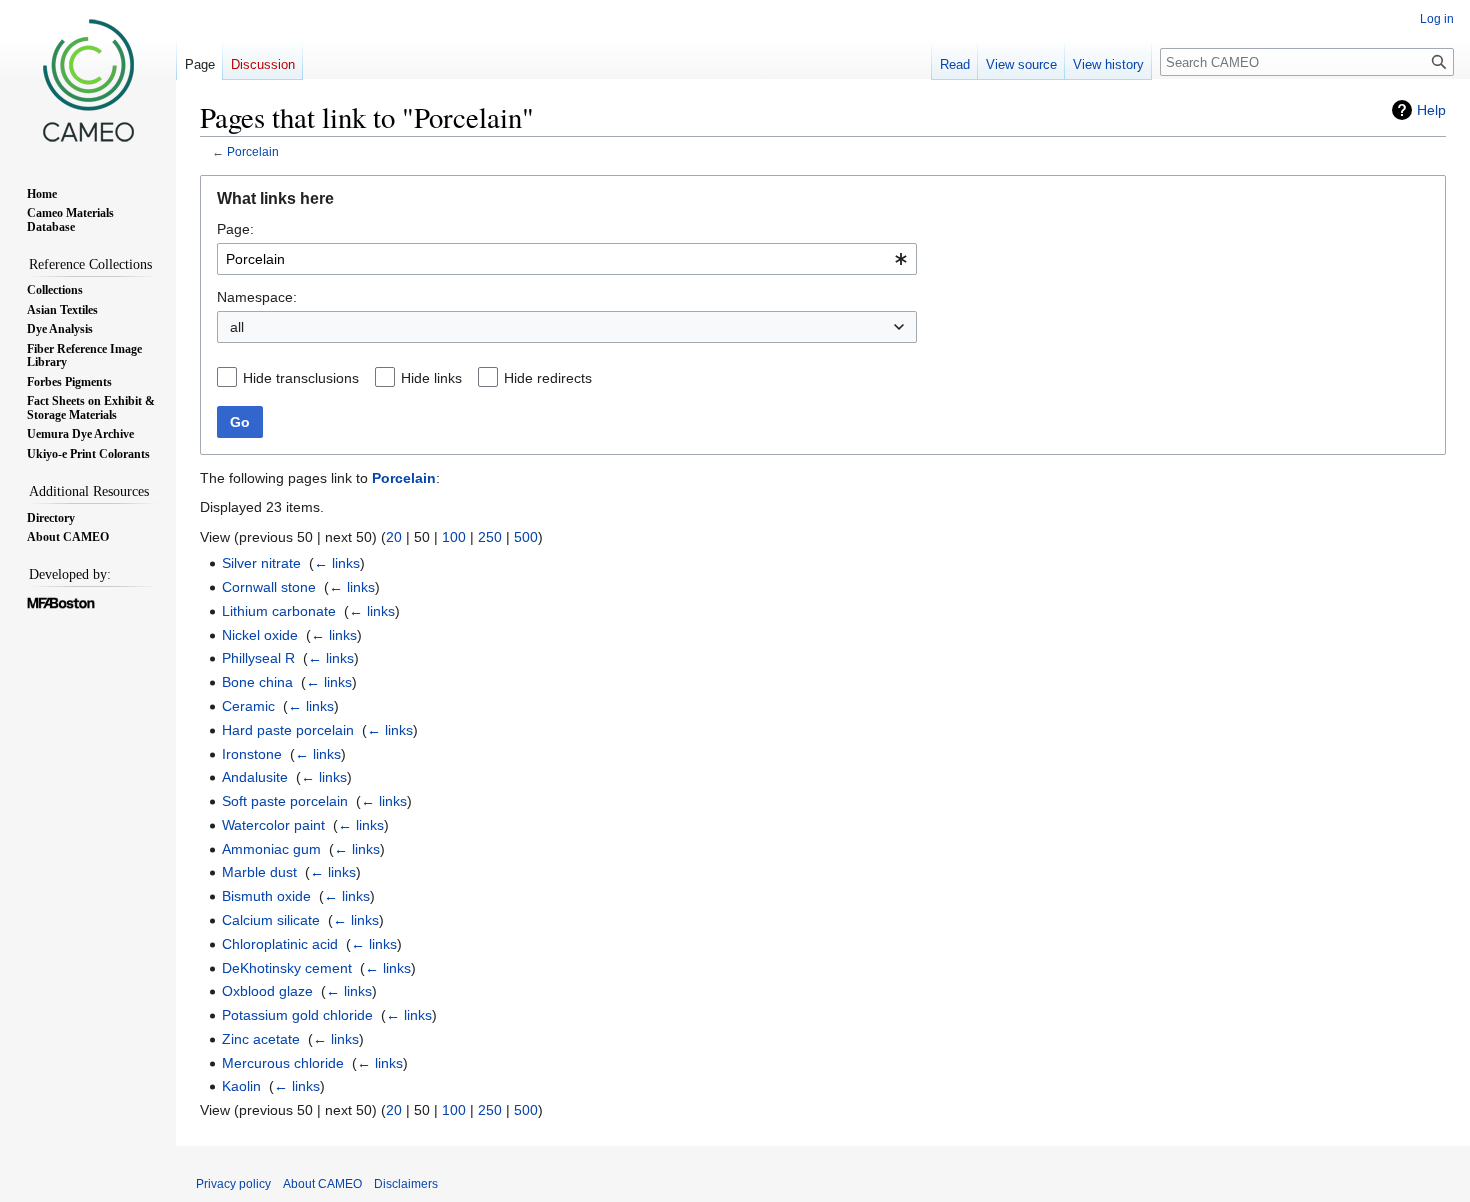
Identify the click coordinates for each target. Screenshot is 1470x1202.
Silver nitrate (261, 563)
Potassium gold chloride (297, 1015)
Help (1431, 110)
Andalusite (255, 777)
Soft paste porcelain (285, 801)
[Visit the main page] (88, 80)
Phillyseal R (258, 658)
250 (490, 537)
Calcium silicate (271, 920)
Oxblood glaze (267, 991)
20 (394, 537)
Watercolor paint (273, 825)
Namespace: (257, 297)
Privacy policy (233, 1184)
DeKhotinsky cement (287, 968)
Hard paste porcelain (288, 730)
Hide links (431, 378)
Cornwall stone (269, 587)
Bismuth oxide (266, 896)
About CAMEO (322, 1184)
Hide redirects (548, 378)
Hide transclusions (301, 378)
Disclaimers (406, 1184)
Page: (235, 229)
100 (454, 537)
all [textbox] (237, 327)
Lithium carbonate (279, 611)
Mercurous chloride (283, 1063)
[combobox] (567, 259)
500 (526, 537)
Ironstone (252, 754)
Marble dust (259, 872)
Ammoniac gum (271, 849)
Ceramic (248, 706)
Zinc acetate (261, 1039)
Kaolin (241, 1086)
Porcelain (253, 151)
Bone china (257, 682)
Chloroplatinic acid (280, 944)
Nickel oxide (260, 635)
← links (337, 563)
